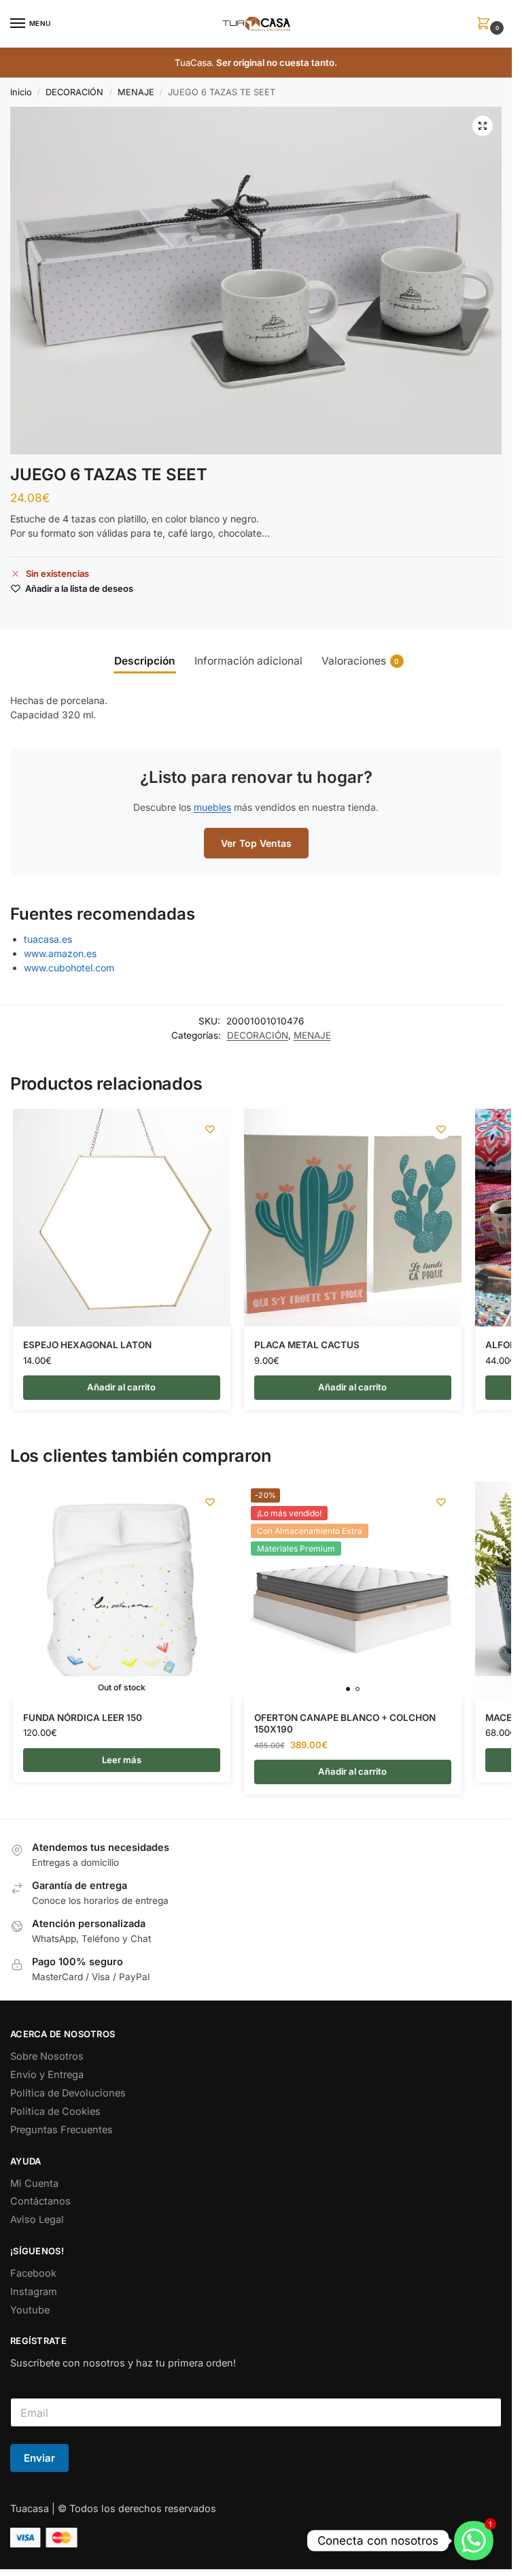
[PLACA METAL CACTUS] (353, 1218)
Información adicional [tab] (248, 661)
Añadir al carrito (121, 1387)
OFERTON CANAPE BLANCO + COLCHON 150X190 (345, 1724)
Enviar (39, 2458)
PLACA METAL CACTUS (307, 1345)
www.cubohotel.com (69, 968)
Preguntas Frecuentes (62, 2130)
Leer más (122, 1760)
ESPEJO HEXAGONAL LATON (87, 1345)
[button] (486, 24)
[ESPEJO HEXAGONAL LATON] (122, 1218)
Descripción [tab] (145, 661)
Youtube (30, 2310)
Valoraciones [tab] (361, 661)
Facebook (33, 2273)
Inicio (21, 92)
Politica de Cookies (55, 2111)
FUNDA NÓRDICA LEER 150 (83, 1718)
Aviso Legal (37, 2220)
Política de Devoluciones (68, 2093)
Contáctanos (40, 2201)
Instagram (34, 2292)
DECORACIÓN (74, 92)
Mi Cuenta (34, 2184)
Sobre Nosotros (47, 2056)
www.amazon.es (60, 953)
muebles (212, 807)
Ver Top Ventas (256, 843)
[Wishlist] (210, 1129)
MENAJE (136, 92)
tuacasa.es (48, 939)
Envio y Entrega (47, 2075)
